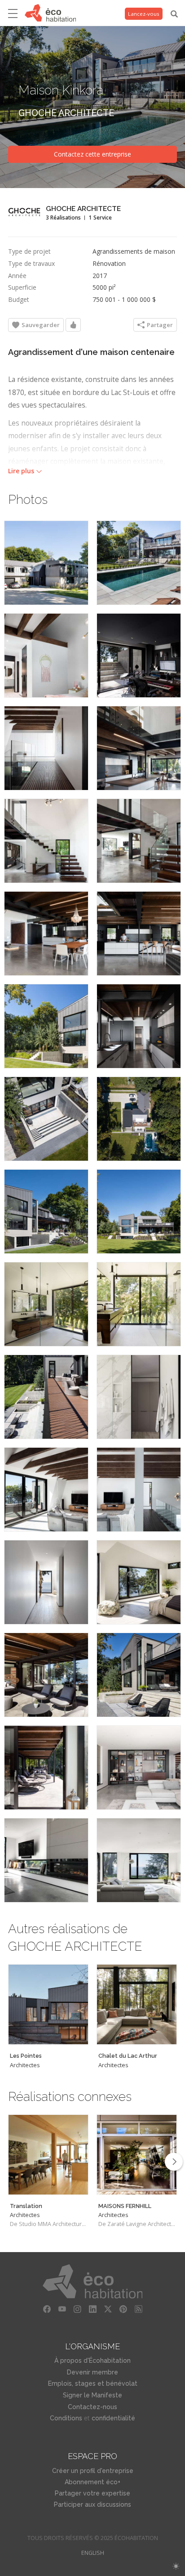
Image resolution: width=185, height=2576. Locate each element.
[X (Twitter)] (108, 2309)
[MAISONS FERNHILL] (137, 2155)
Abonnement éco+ (92, 2482)
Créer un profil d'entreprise (93, 2471)
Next (174, 2162)
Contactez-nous (92, 2407)
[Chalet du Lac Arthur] (137, 2004)
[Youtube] (62, 2309)
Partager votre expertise (92, 2493)
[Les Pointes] (48, 2004)
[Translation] (48, 2155)
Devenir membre (92, 2372)
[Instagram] (77, 2309)
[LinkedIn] (92, 2309)
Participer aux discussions (92, 2504)
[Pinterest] (123, 2309)
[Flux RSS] (138, 2309)
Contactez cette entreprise (92, 154)
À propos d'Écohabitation (92, 2361)
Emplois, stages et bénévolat (93, 2383)
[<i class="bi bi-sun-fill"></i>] (176, 2566)
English (93, 2553)
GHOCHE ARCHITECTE (66, 113)
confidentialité (113, 2418)
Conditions (66, 2418)
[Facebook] (47, 2309)
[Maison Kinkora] (46, 563)
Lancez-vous (144, 14)
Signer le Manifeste (92, 2395)
